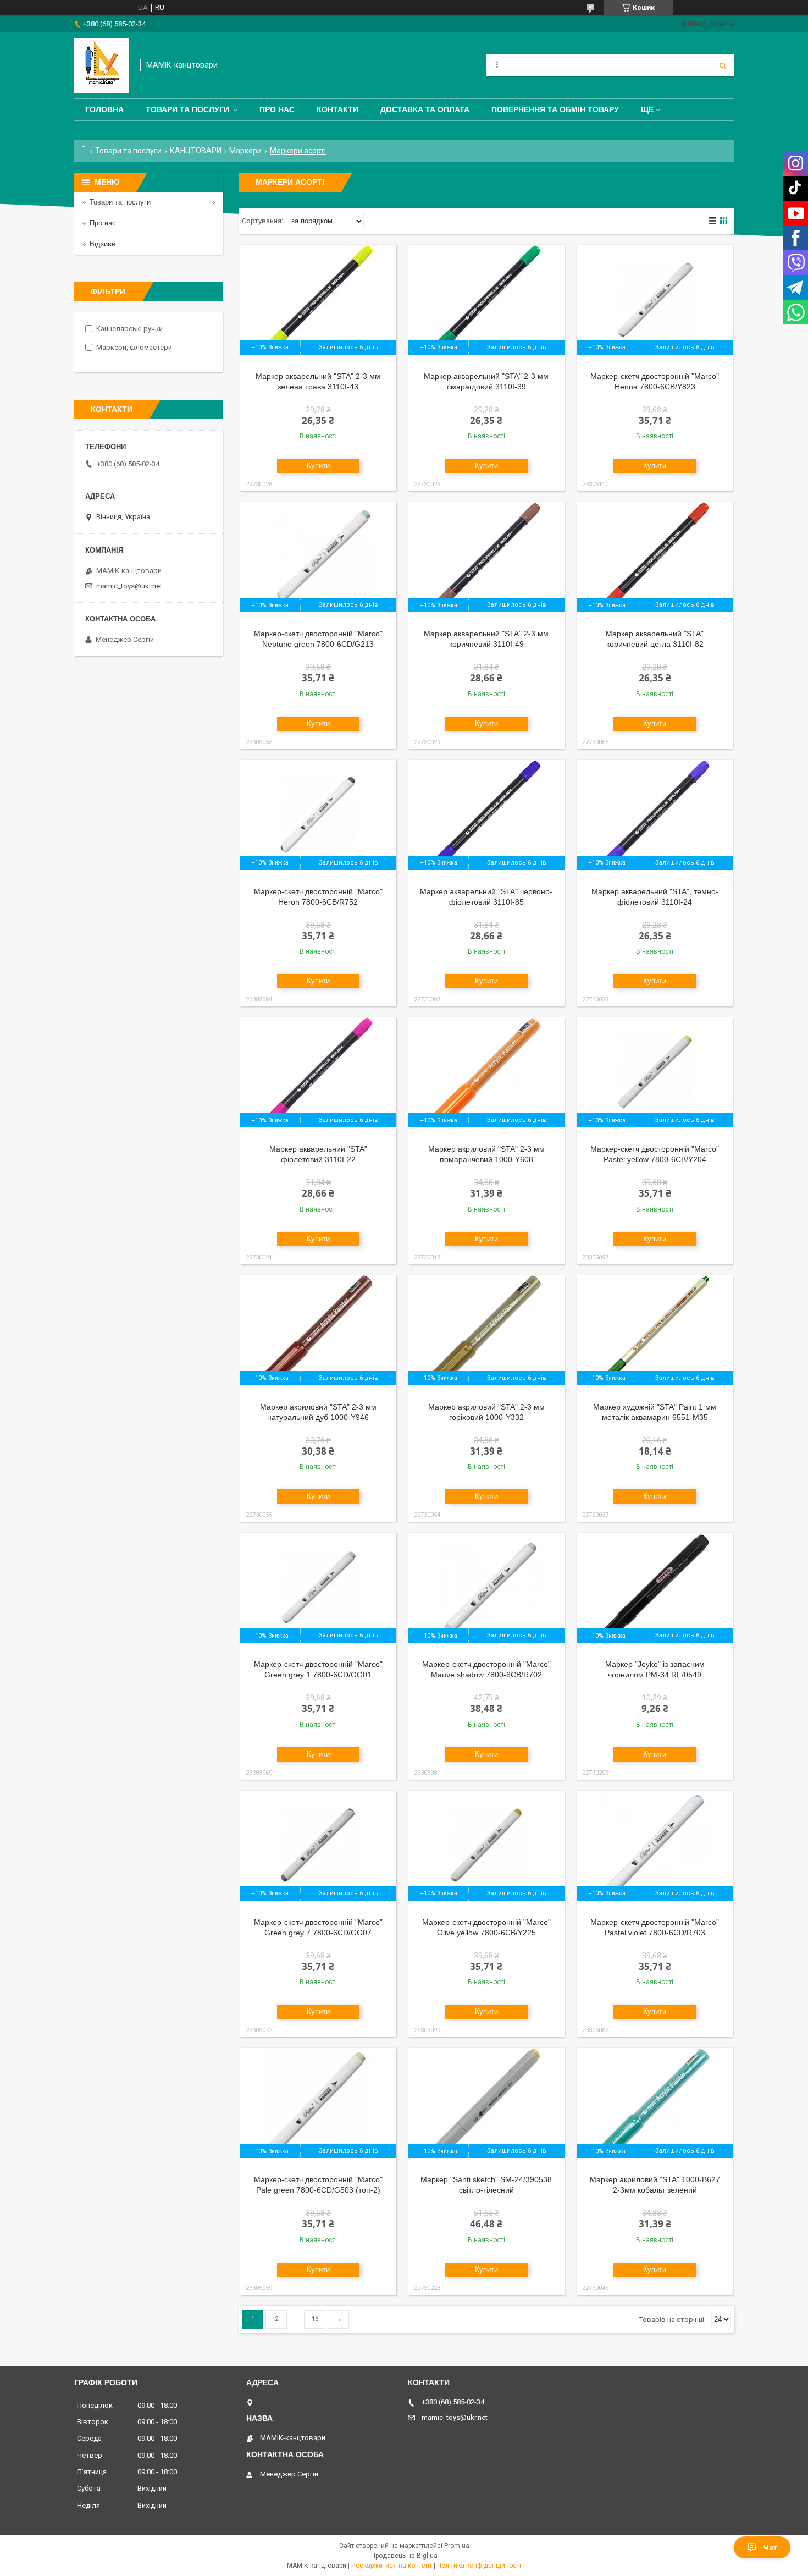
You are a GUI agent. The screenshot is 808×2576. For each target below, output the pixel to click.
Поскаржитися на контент (392, 2566)
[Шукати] (723, 65)
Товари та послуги (187, 109)
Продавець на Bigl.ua (404, 2556)
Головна (104, 109)
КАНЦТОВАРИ (196, 151)
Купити (318, 466)
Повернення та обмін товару (555, 109)
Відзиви (103, 244)
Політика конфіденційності (479, 2566)
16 (315, 2319)
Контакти (337, 109)
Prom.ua (457, 2546)
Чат (770, 2547)
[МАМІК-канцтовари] (102, 65)
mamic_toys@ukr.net (129, 586)
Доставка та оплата (425, 109)
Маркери (245, 151)
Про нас (277, 109)
